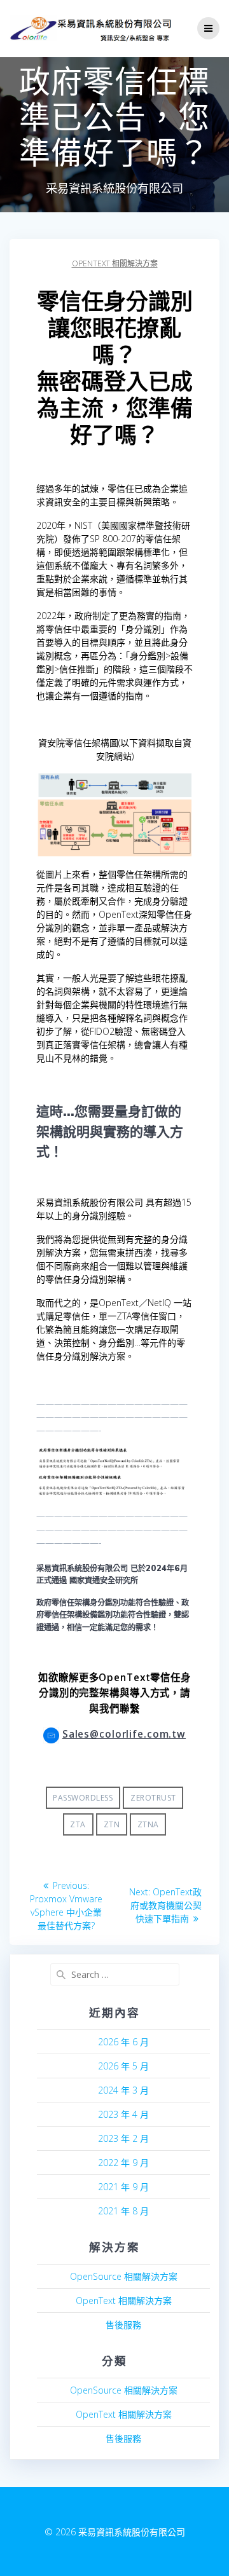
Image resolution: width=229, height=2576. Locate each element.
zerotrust (153, 1798)
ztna (148, 1824)
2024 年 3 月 (123, 2090)
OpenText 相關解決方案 (115, 263)
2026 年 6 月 (123, 2042)
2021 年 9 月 (123, 2187)
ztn (112, 1824)
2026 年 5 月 (123, 2066)
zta (78, 1824)
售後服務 (123, 2325)
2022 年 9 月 (123, 2163)
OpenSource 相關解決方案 (124, 2276)
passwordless (83, 1798)
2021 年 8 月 (123, 2211)
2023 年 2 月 (123, 2138)
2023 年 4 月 (123, 2114)
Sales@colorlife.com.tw (124, 1734)
